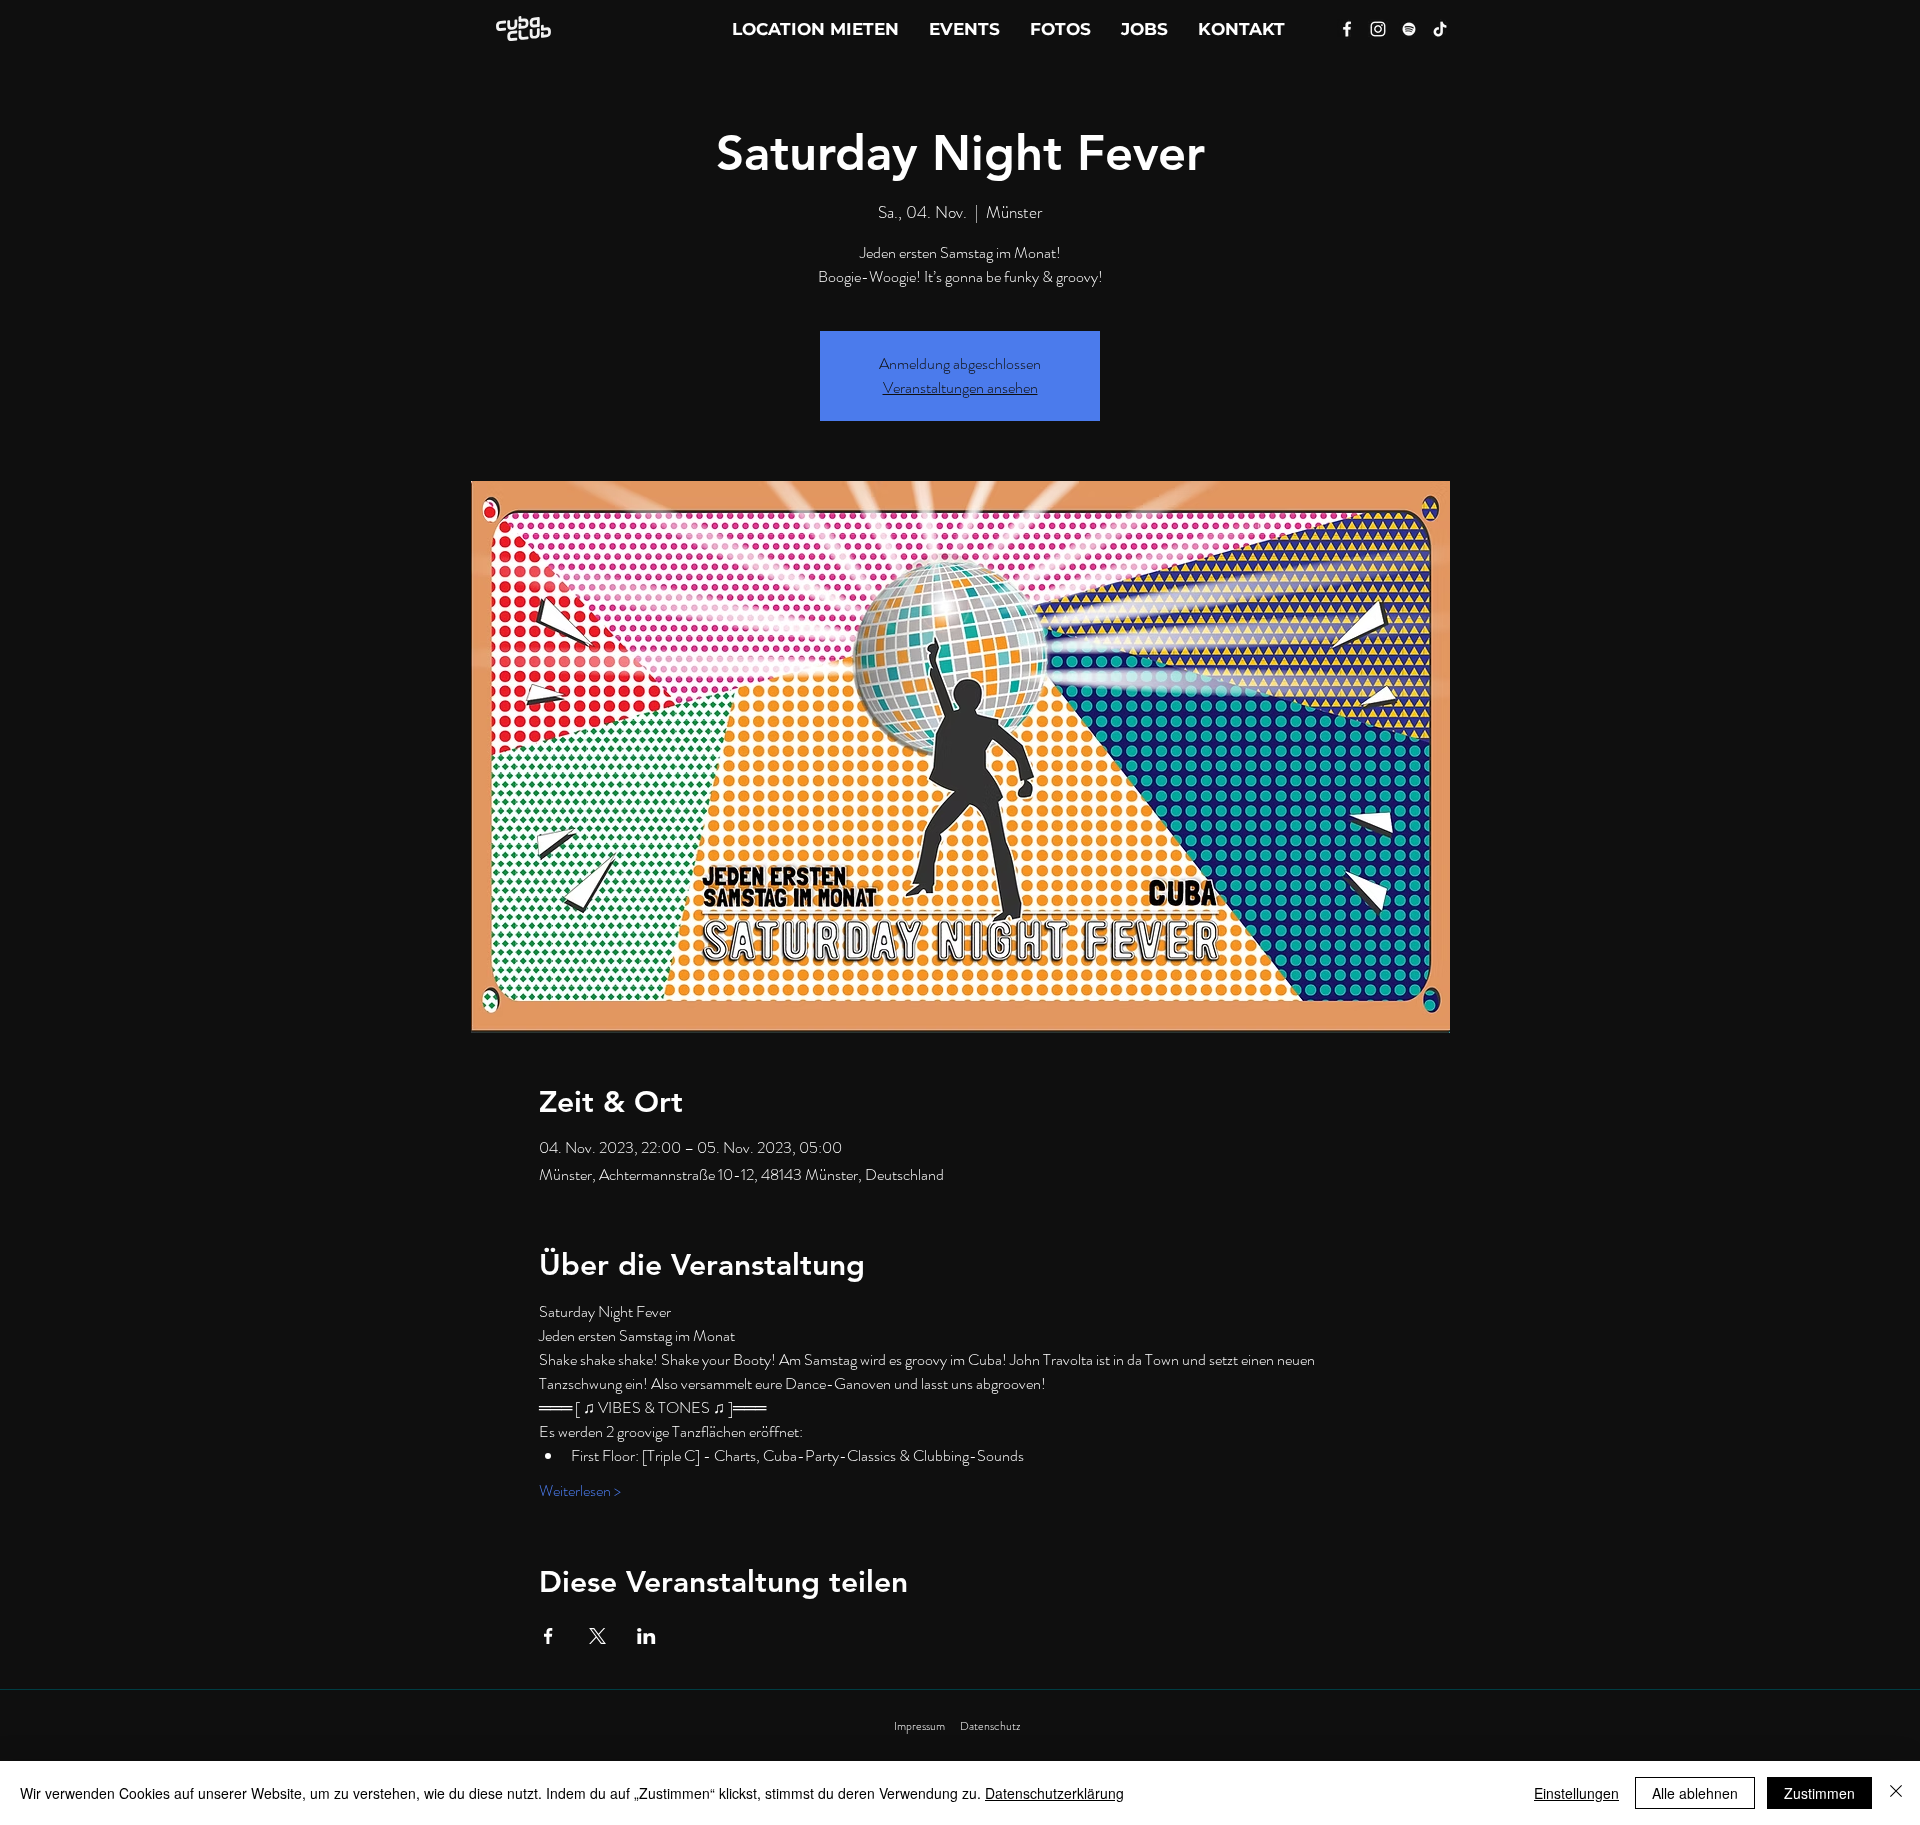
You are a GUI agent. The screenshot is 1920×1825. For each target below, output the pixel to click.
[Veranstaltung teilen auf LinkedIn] (646, 1636)
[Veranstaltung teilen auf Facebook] (548, 1636)
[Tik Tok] (1440, 29)
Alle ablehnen (1695, 1793)
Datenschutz (990, 1726)
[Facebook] (1347, 29)
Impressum (919, 1726)
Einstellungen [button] (1576, 1793)
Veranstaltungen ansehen (960, 387)
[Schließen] (1896, 1793)
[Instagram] (1378, 29)
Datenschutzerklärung (1054, 1793)
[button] (1241, 29)
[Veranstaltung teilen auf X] (597, 1636)
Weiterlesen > (580, 1491)
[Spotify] (1409, 29)
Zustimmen (1819, 1793)
